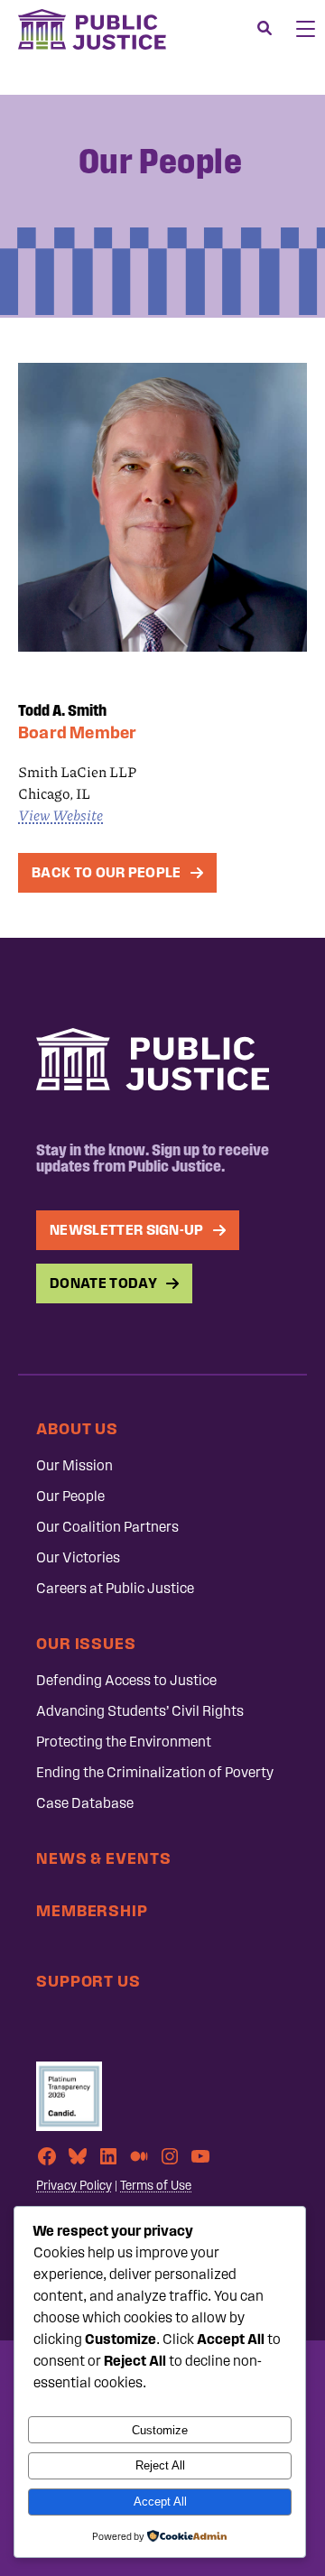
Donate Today (103, 1283)
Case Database (85, 1803)
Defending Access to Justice (126, 1680)
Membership (92, 1910)
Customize (160, 2430)
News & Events (104, 1858)
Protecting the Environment (124, 1742)
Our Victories (78, 1557)
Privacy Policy (74, 2186)
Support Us (88, 1981)
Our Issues (86, 1643)
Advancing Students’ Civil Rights (140, 1711)
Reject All (160, 2465)
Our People (70, 1496)
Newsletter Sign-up (127, 1230)
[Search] (265, 29)
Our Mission (74, 1465)
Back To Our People (107, 872)
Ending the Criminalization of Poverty (155, 1772)
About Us (77, 1428)
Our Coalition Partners (107, 1527)
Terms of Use (156, 2186)
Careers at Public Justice (115, 1588)
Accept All (160, 2502)
